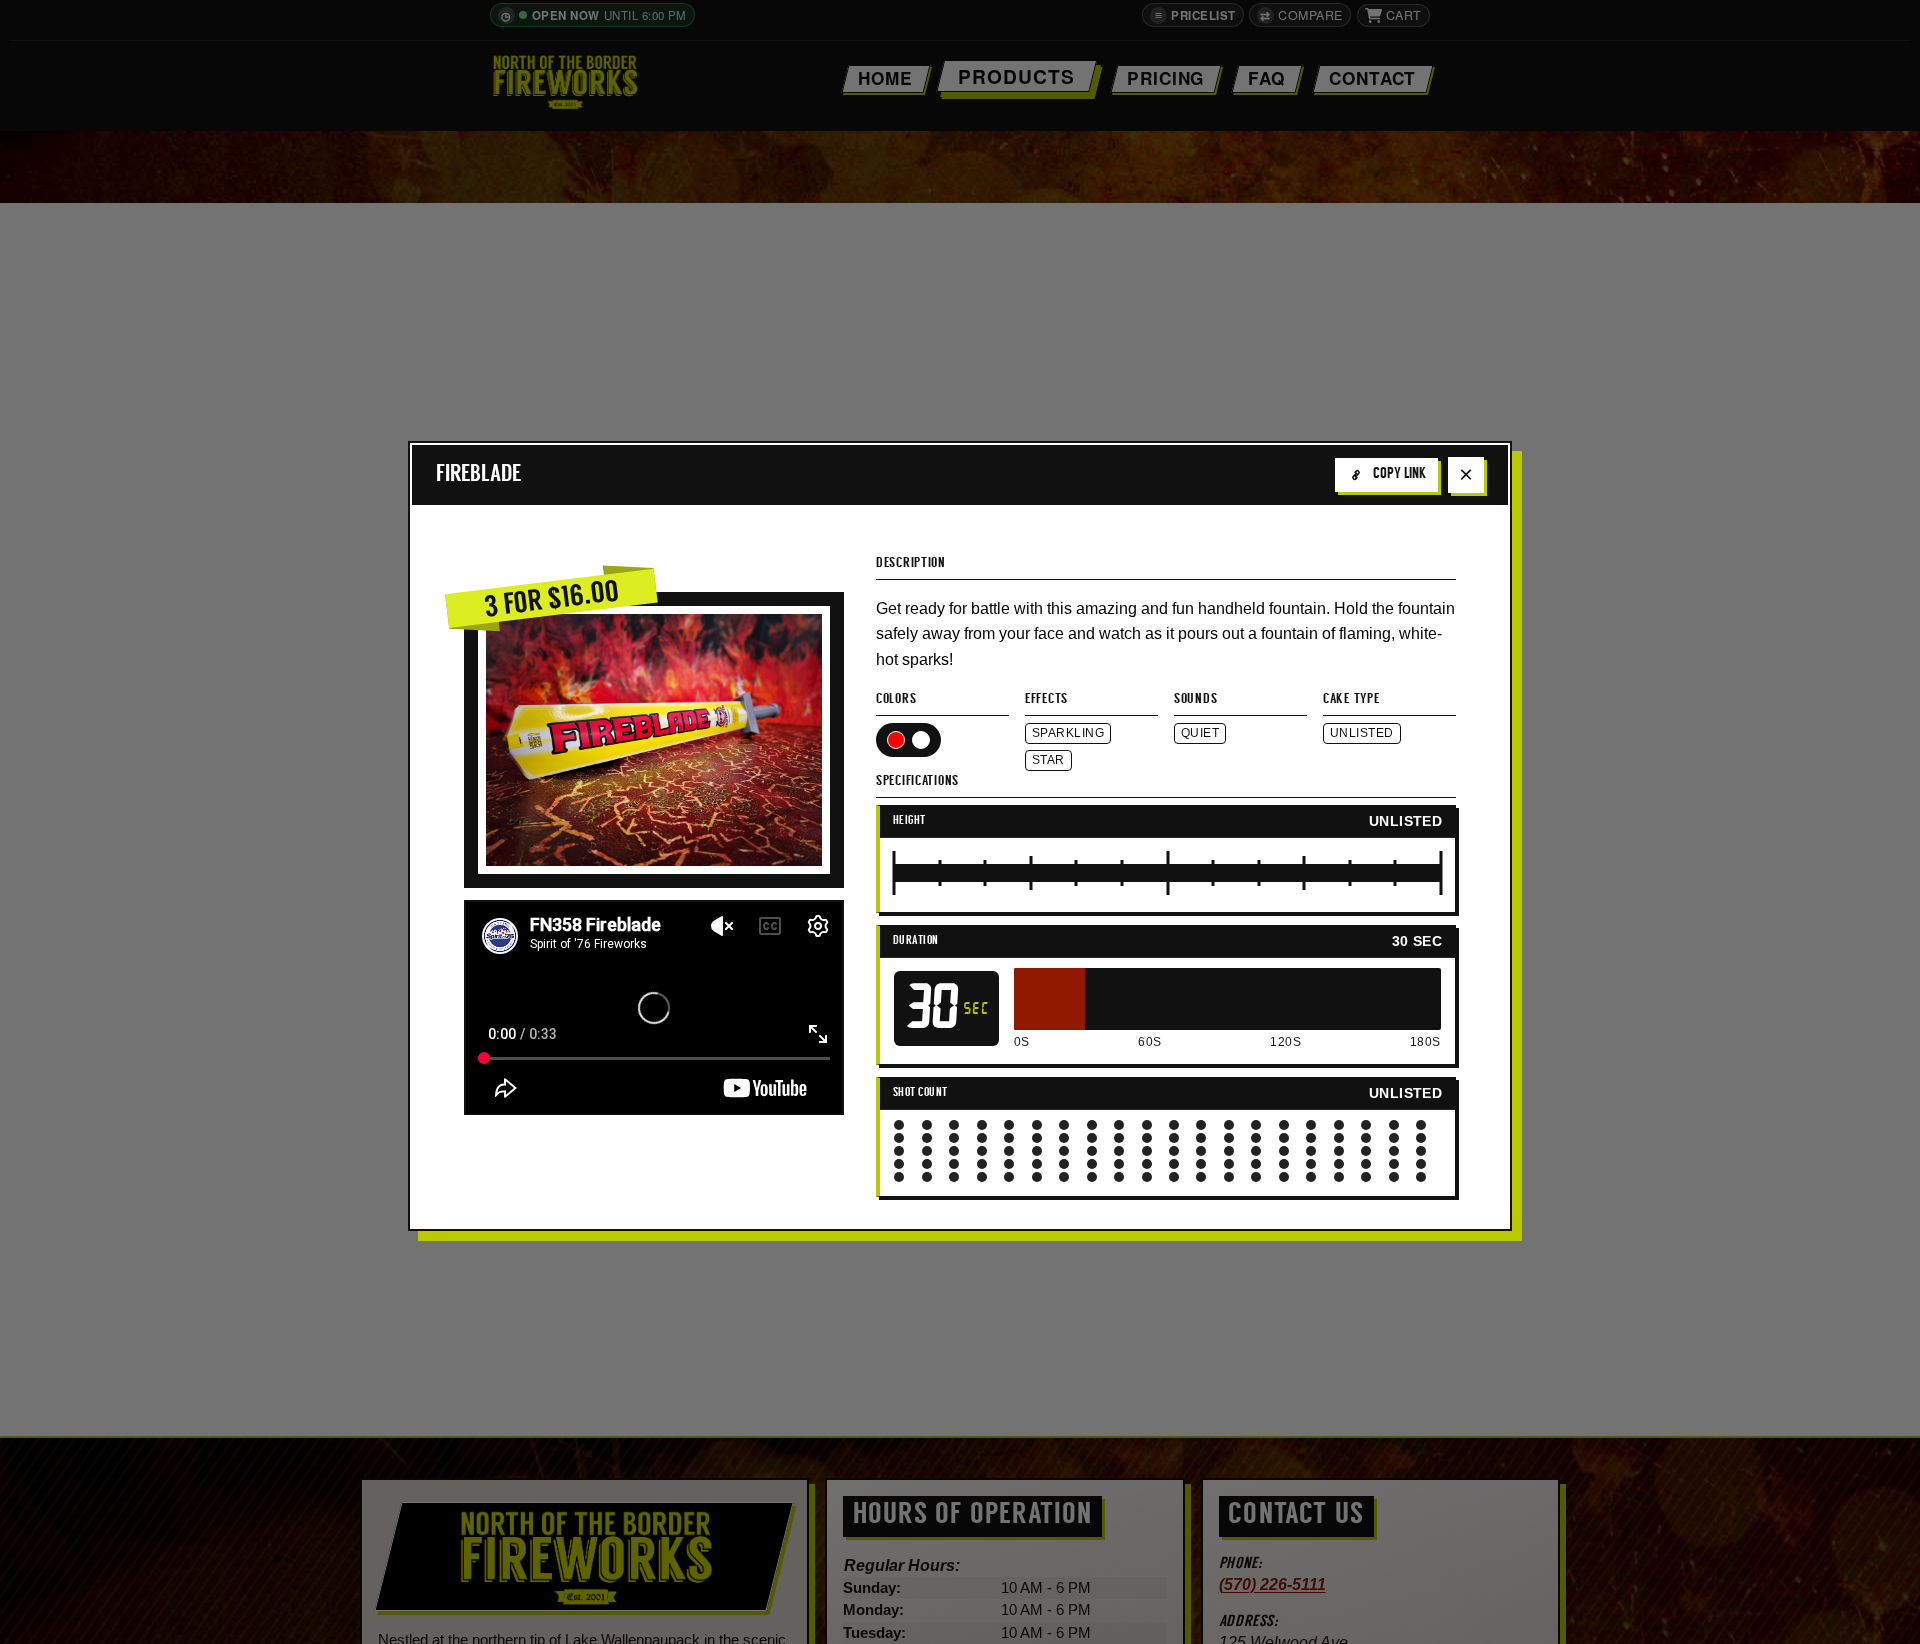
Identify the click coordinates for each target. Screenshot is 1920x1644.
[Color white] (921, 740)
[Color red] (896, 740)
